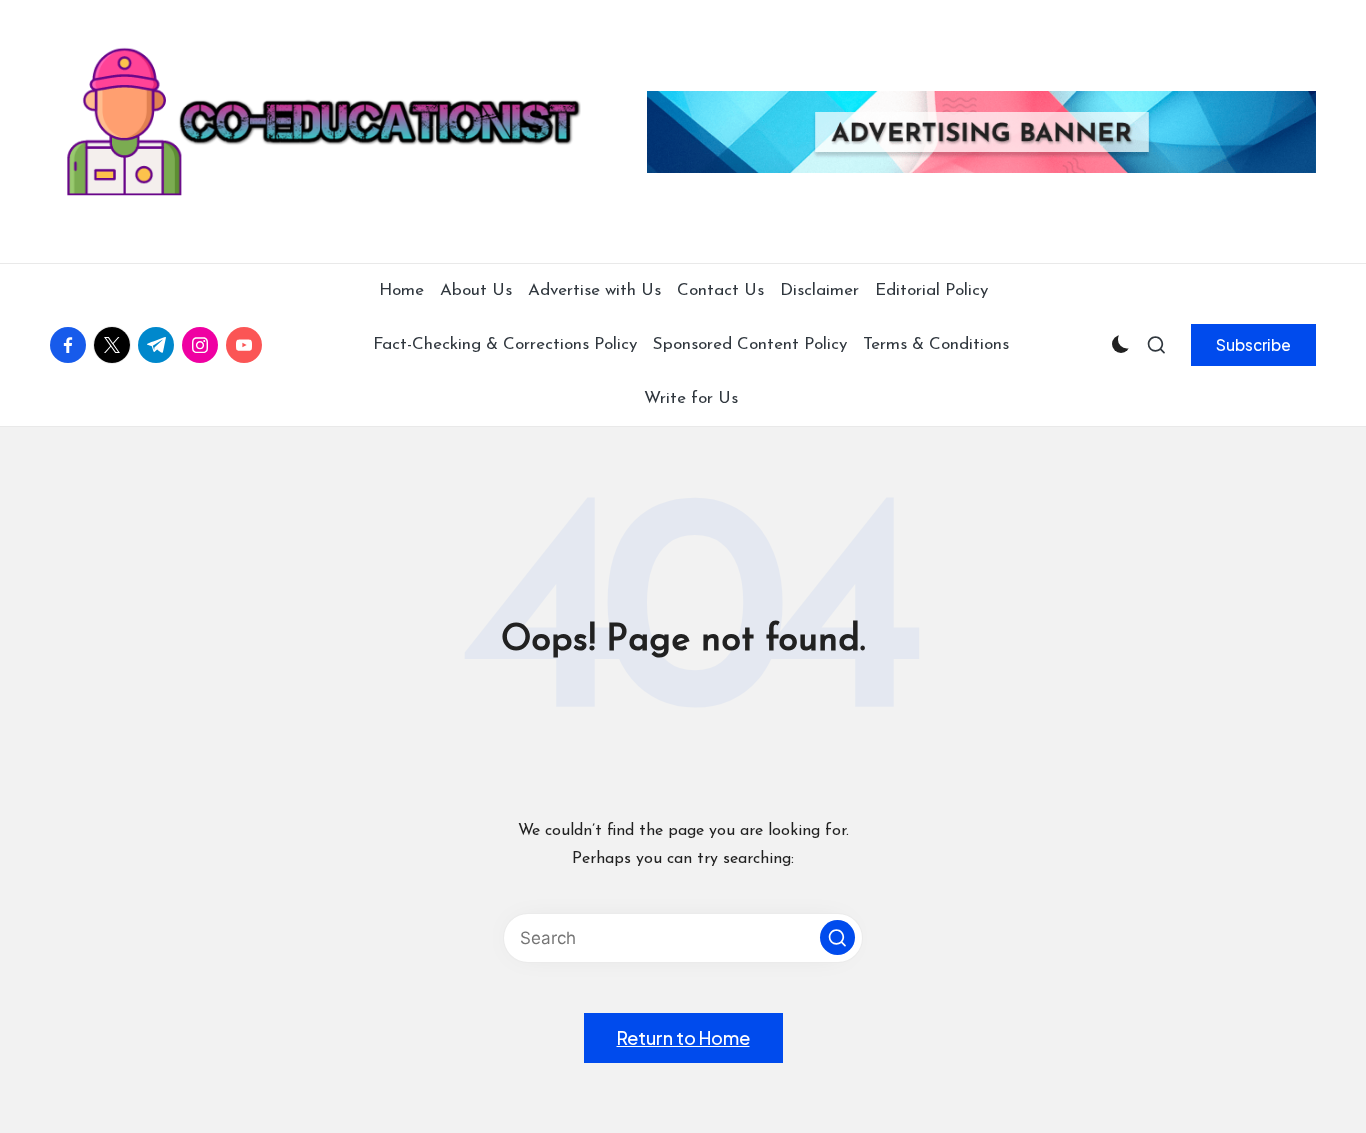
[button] (1253, 345)
